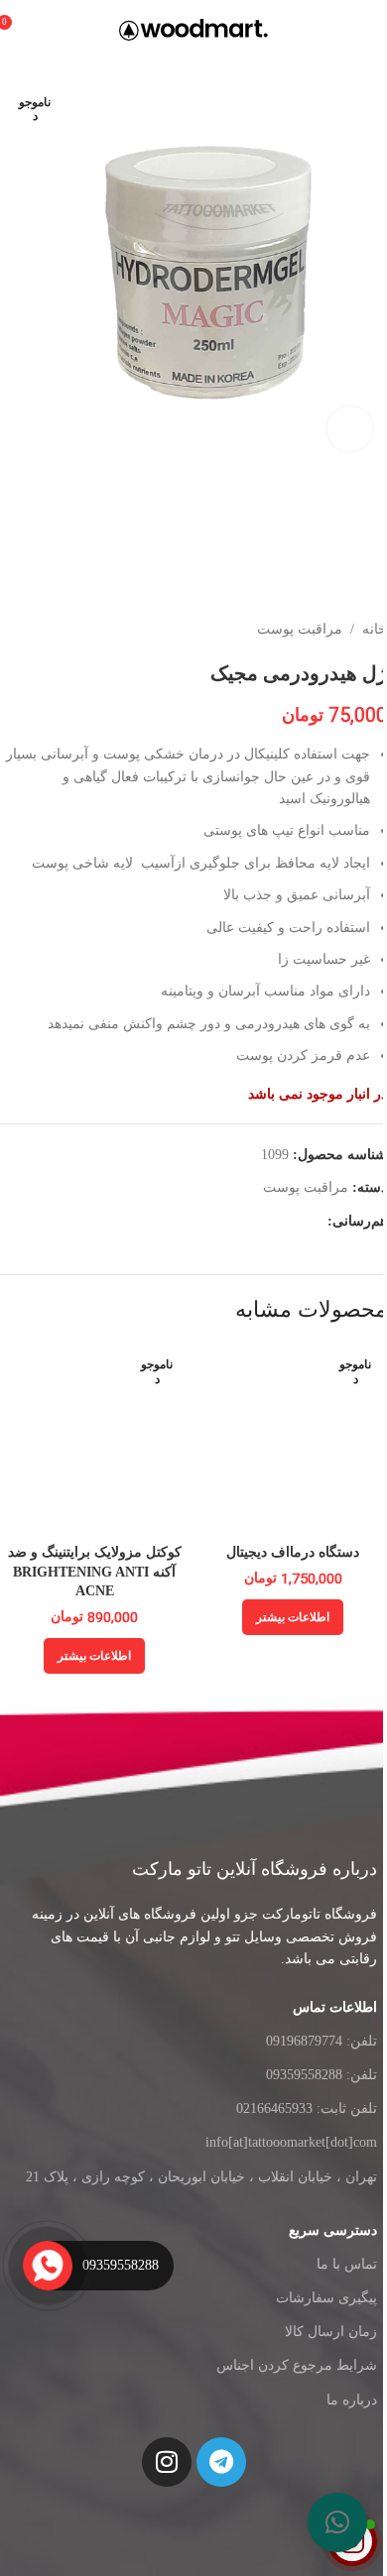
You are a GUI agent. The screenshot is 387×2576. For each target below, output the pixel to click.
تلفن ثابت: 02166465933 (307, 2108)
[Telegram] (221, 2462)
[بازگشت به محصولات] (36, 630)
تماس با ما (347, 2264)
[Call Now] (48, 2266)
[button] (337, 2522)
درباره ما (352, 2400)
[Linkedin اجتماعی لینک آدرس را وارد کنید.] (244, 1222)
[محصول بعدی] (12, 630)
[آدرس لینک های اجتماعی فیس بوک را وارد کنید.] (316, 1222)
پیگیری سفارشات (326, 2298)
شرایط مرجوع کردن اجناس (297, 2365)
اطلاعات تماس (335, 2007)
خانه (375, 629)
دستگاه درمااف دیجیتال (293, 1552)
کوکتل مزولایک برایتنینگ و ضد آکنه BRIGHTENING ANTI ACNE (95, 1572)
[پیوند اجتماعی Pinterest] (268, 1222)
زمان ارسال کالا (331, 2332)
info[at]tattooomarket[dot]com (291, 2142)
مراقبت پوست (300, 629)
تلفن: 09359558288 (322, 2075)
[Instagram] (167, 2462)
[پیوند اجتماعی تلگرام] (196, 1222)
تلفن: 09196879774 (322, 2041)
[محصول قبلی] (60, 630)
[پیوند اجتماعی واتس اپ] (220, 1222)
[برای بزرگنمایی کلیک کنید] (350, 429)
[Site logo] (193, 28)
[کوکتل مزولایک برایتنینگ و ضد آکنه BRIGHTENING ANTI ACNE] (94, 1440)
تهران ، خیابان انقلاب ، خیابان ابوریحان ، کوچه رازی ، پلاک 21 (201, 2177)
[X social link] (292, 1222)
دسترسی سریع (333, 2230)
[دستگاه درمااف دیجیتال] (293, 1440)
